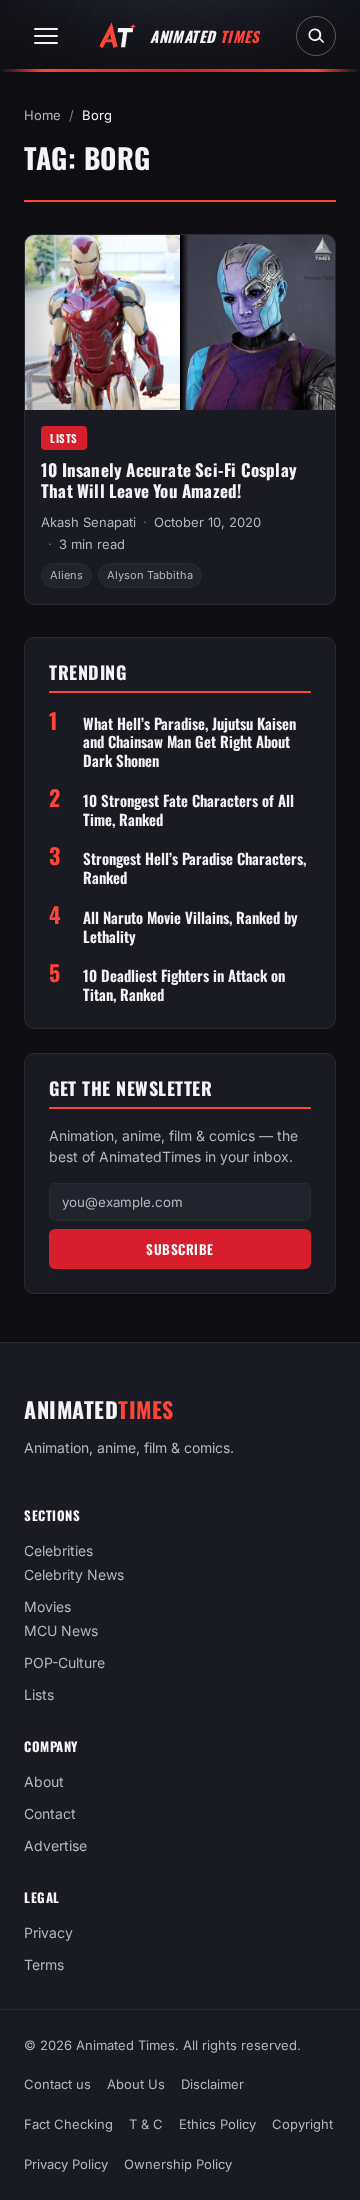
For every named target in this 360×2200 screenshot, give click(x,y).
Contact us (57, 2084)
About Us (136, 2084)
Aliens (66, 575)
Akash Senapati (88, 522)
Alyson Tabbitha (150, 575)
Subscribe (180, 1249)
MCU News (61, 1630)
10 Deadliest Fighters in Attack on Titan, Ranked (184, 985)
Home (42, 115)
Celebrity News (74, 1574)
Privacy (48, 1932)
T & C (146, 2124)
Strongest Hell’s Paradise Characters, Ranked (194, 868)
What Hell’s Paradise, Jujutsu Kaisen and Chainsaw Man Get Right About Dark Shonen (189, 742)
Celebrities (58, 1550)
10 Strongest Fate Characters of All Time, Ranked (188, 810)
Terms (44, 1964)
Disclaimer (212, 2084)
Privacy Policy (66, 2164)
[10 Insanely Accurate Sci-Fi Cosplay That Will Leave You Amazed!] (180, 322)
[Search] (316, 36)
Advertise (55, 1845)
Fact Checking (68, 2124)
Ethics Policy (217, 2124)
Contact (50, 1813)
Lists (64, 438)
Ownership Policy (178, 2164)
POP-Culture (64, 1662)
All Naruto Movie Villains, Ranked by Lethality (190, 927)
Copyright (302, 2124)
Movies (47, 1606)
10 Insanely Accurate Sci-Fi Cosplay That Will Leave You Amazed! (169, 480)
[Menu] (46, 36)
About (44, 1781)
